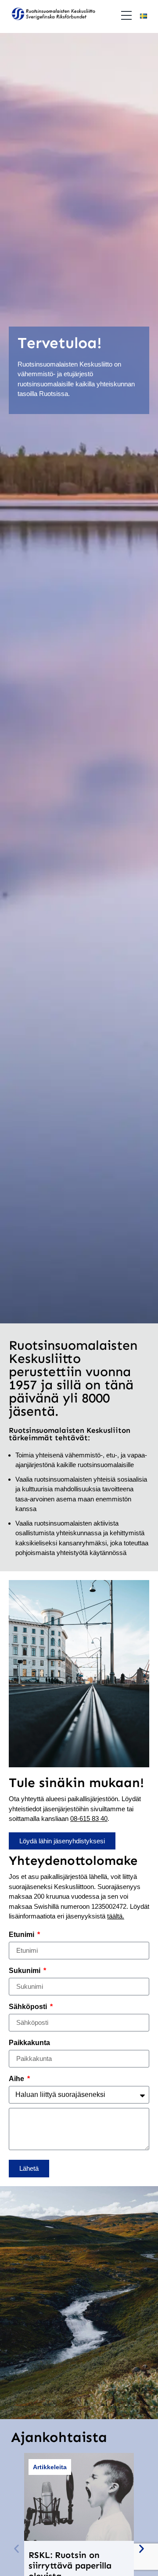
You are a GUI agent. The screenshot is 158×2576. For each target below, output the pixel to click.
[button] (16, 2549)
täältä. (116, 1916)
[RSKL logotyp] (53, 15)
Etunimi (22, 1935)
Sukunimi (25, 1971)
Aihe (17, 2079)
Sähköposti (29, 2007)
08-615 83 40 (89, 1818)
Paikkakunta (29, 2043)
